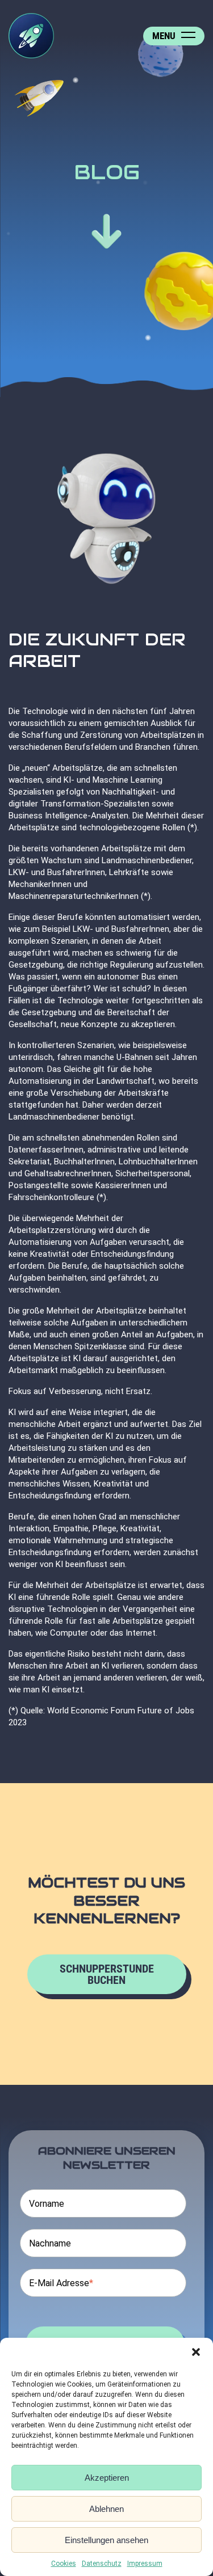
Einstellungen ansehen (106, 2540)
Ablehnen (106, 2509)
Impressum (145, 2564)
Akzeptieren (107, 2478)
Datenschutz (102, 2564)
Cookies (64, 2564)
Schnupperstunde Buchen (107, 1974)
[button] (196, 2352)
